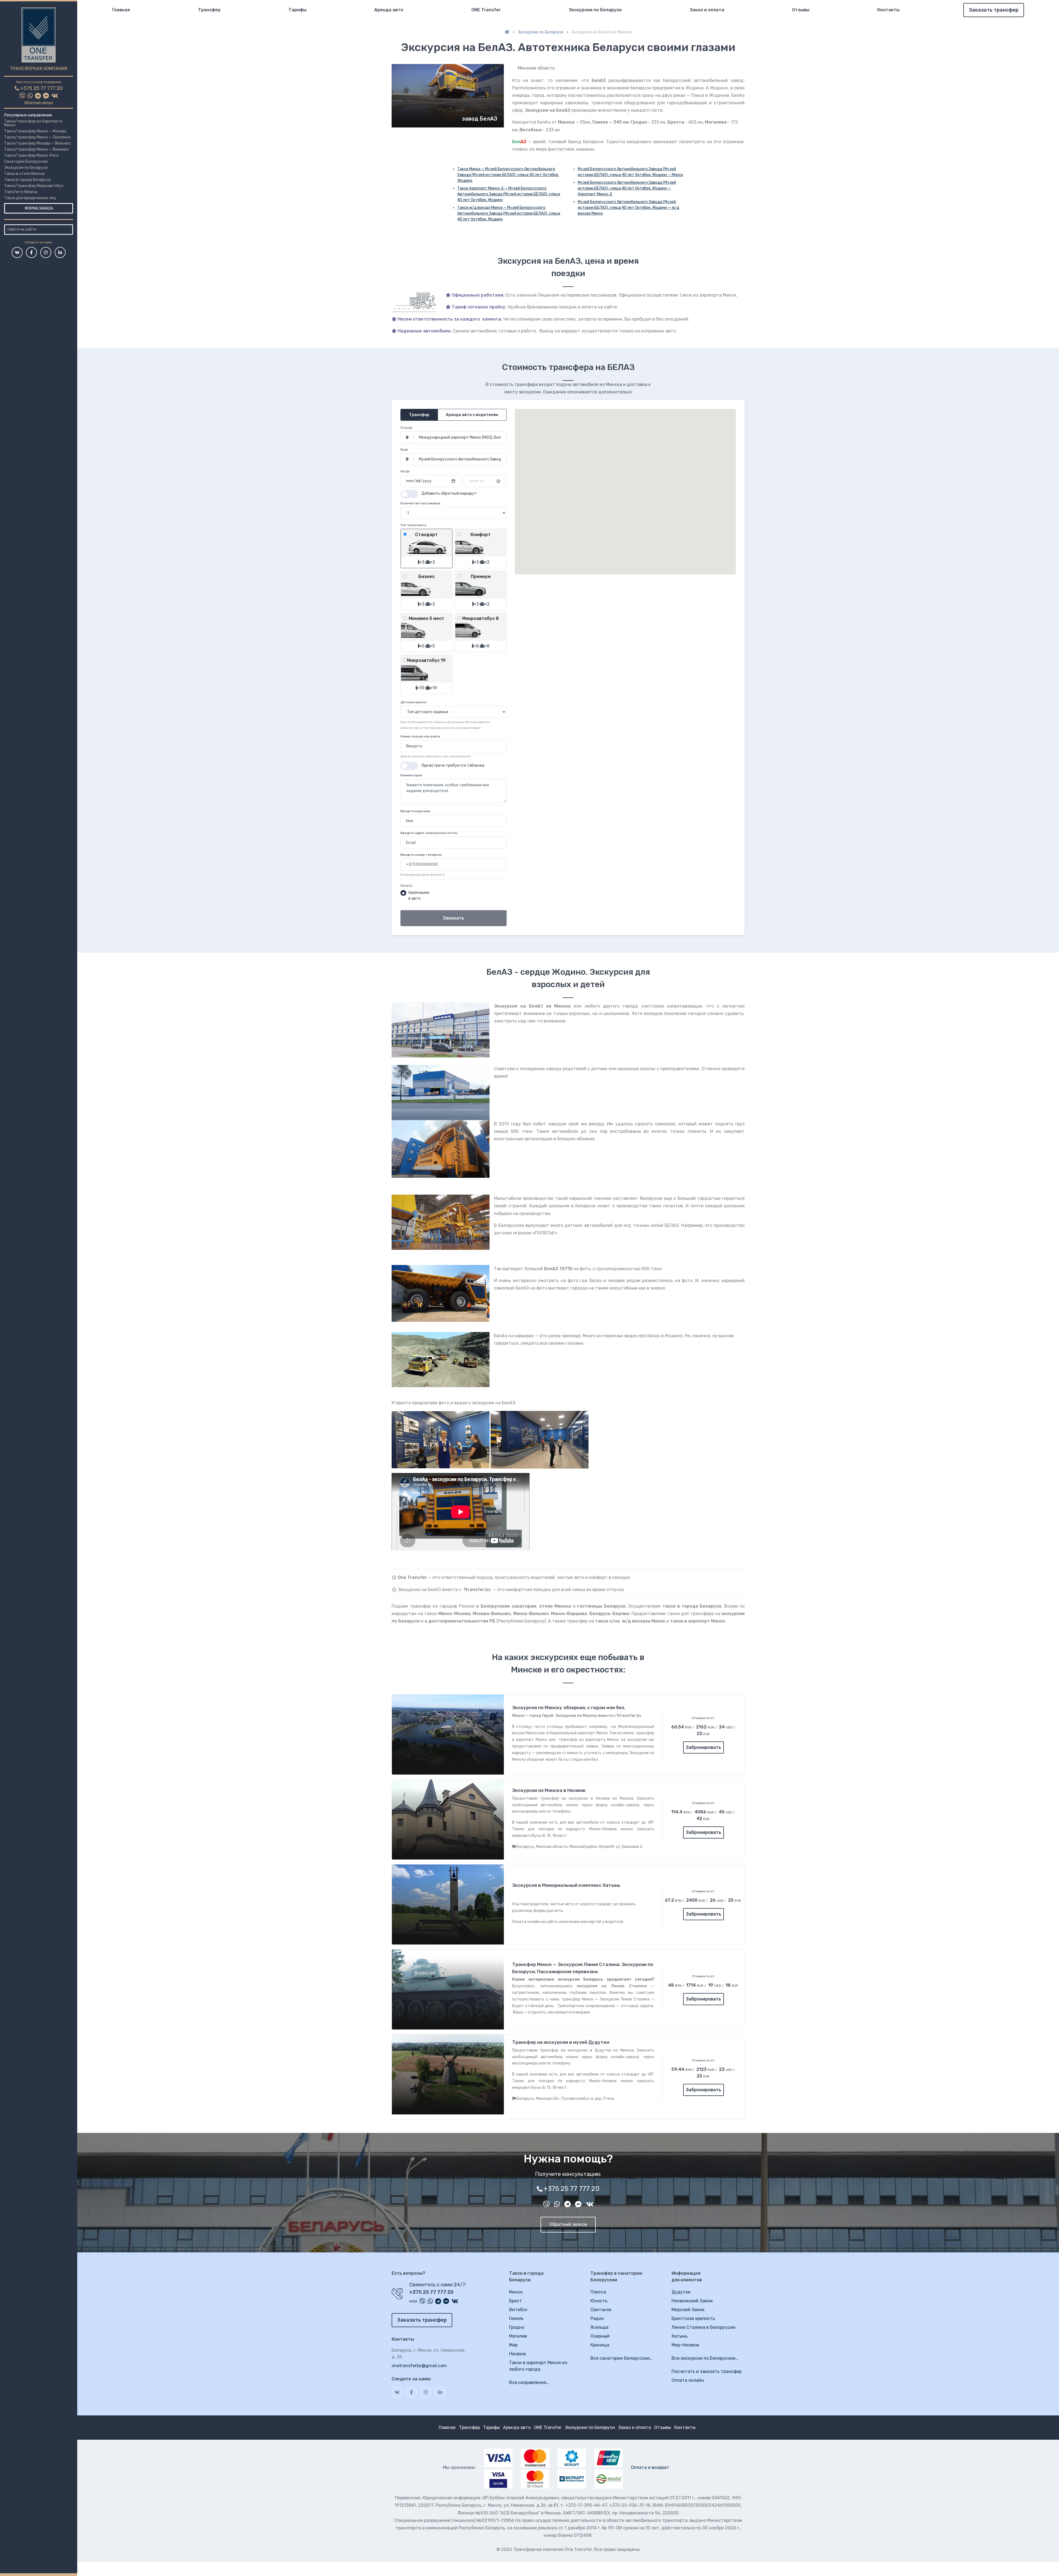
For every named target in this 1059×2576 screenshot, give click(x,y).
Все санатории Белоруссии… (621, 2358)
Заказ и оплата (707, 10)
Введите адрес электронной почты (429, 833)
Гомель (516, 2318)
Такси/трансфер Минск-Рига (31, 155)
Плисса (598, 2292)
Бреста (676, 122)
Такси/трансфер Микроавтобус (34, 186)
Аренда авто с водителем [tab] (472, 415)
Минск (516, 2292)
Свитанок (601, 2310)
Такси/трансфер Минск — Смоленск (37, 137)
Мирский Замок (688, 2310)
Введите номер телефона (421, 855)
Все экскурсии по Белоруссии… (705, 2358)
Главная (121, 10)
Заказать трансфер (994, 10)
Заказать (454, 918)
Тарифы (297, 10)
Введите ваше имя (415, 811)
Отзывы (801, 10)
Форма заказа (39, 208)
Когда (405, 471)
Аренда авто (389, 10)
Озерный (600, 2336)
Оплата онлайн (688, 2380)
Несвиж (518, 2354)
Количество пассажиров (420, 503)
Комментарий (411, 775)
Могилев (518, 2336)
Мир (513, 2345)
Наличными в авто (419, 896)
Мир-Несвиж (685, 2345)
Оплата (406, 886)
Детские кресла (413, 702)
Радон (597, 2318)
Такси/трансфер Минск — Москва (35, 131)
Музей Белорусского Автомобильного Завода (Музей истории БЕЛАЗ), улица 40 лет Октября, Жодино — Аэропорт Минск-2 (627, 188)
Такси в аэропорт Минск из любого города (538, 2366)
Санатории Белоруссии (26, 162)
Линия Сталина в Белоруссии (704, 2327)
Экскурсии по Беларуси (26, 168)
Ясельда (599, 2327)
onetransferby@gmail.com (419, 2366)
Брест (516, 2301)
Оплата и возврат (650, 2467)
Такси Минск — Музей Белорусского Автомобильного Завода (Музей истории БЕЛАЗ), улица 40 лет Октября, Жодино (508, 175)
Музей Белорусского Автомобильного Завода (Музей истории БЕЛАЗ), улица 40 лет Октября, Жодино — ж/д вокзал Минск (629, 208)
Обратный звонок (39, 102)
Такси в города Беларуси (27, 180)
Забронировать (704, 1747)
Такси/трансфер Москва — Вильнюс (38, 143)
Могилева (716, 122)
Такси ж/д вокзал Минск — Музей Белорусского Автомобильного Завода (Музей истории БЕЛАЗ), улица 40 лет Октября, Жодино (509, 213)
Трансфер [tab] (419, 415)
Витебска (530, 130)
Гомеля (600, 122)
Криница (600, 2345)
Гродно (639, 122)
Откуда (406, 428)
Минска (566, 122)
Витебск (518, 2310)
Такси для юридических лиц (30, 198)
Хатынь (680, 2336)
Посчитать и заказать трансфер (707, 2371)
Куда (404, 449)
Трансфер (209, 10)
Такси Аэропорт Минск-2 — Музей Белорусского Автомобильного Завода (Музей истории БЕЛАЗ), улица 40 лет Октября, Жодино (509, 194)
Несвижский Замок (692, 2301)
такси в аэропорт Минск (697, 1621)
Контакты (888, 10)
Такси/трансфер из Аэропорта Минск (33, 123)
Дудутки (681, 2292)
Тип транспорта (413, 525)
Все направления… (529, 2382)
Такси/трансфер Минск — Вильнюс (37, 149)
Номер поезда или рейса (420, 736)
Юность (599, 2301)
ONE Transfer (486, 10)
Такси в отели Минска (24, 174)
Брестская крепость (693, 2318)
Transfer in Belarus (21, 192)
